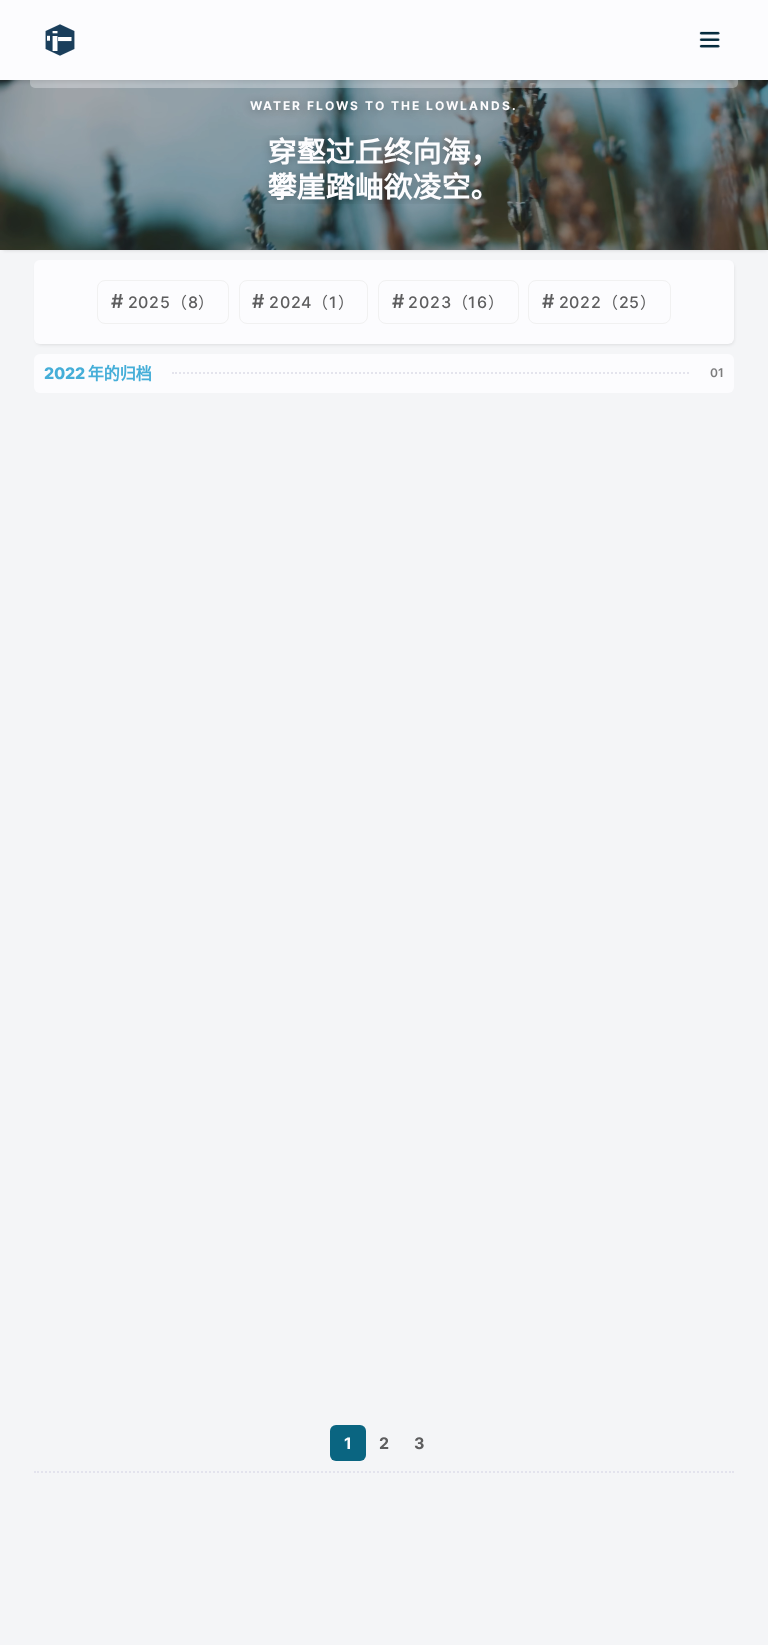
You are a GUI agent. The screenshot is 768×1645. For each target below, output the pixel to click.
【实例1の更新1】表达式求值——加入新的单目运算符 (243, 972)
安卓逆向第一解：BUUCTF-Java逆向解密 (202, 563)
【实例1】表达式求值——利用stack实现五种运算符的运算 (261, 1074)
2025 (149, 302)
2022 (580, 302)
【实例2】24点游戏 (120, 768)
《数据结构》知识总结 (128, 1279)
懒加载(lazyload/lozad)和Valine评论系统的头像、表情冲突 (269, 1381)
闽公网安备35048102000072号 (496, 1544)
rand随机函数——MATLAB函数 (166, 666)
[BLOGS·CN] (384, 1596)
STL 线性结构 (97, 1177)
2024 (290, 302)
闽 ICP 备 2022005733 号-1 (261, 1544)
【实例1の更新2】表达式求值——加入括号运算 (219, 870)
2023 (429, 302)
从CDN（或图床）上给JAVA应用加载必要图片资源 (233, 461)
